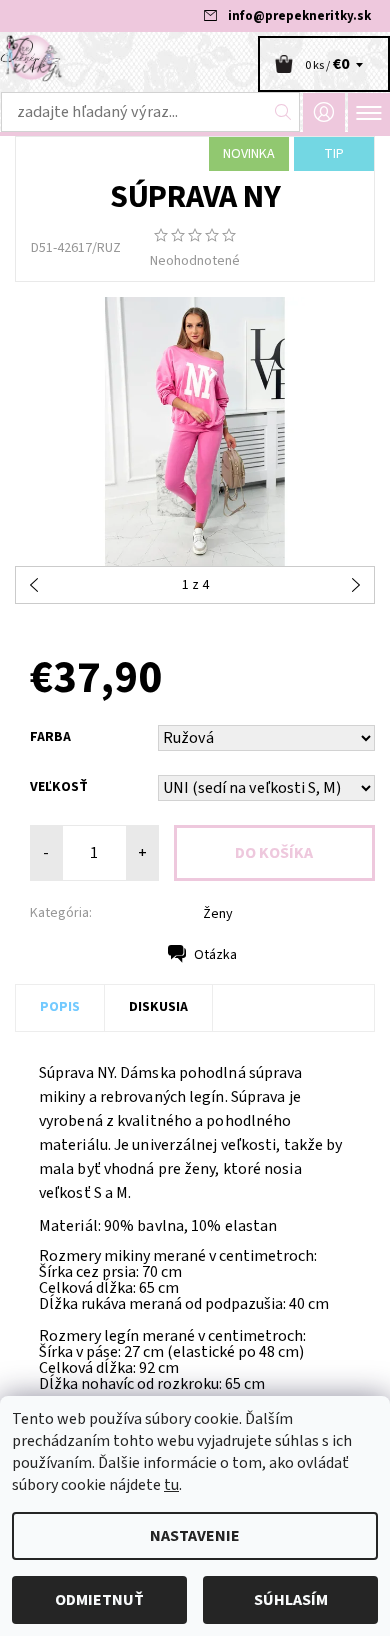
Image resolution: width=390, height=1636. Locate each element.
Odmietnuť (99, 1600)
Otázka (215, 955)
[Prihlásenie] (324, 112)
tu (171, 1485)
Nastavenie (195, 1536)
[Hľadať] (283, 112)
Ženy (218, 914)
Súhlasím (291, 1600)
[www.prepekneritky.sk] (195, 58)
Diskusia (158, 1007)
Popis (60, 1007)
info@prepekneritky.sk (299, 16)
